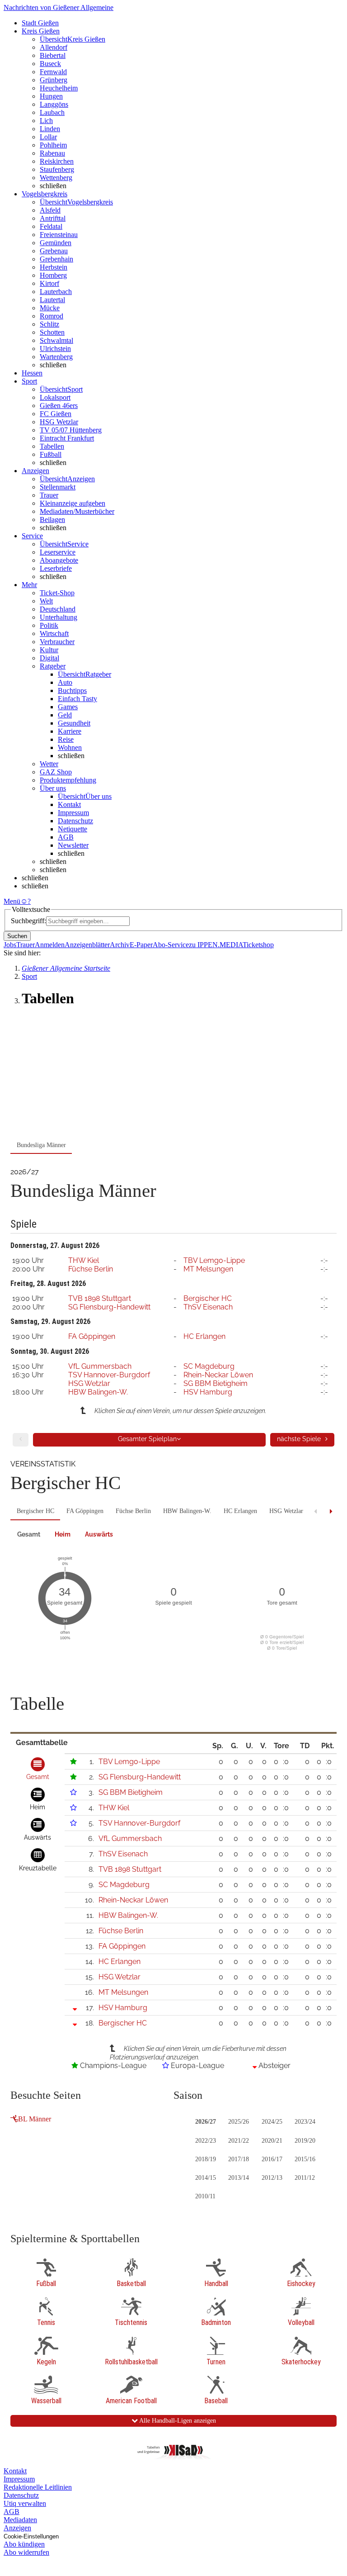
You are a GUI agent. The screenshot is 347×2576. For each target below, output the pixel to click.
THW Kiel (84, 1260)
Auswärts (99, 1534)
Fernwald (53, 72)
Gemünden (56, 243)
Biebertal (53, 55)
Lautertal (52, 300)
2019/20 (305, 2141)
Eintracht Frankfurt (67, 438)
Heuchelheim (59, 88)
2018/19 (206, 2159)
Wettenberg (56, 178)
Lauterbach (56, 292)
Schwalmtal (56, 340)
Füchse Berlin (91, 1269)
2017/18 (239, 2159)
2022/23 (206, 2141)
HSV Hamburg (208, 1392)
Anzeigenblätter (87, 945)
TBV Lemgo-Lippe (214, 1260)
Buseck (50, 64)
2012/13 (272, 2178)
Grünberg (54, 80)
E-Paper (141, 945)
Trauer (49, 495)
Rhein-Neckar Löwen (218, 1375)
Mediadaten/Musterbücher (77, 511)
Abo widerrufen (26, 2552)
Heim (63, 1534)
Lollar (48, 137)
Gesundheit (74, 723)
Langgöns (54, 104)
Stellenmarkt (58, 487)
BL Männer (35, 2119)
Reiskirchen (57, 161)
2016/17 (272, 2159)
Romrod (52, 316)
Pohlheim (53, 145)
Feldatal (51, 226)
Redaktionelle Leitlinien (38, 2487)
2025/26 (239, 2122)
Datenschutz (75, 821)
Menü (12, 901)
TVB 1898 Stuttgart (100, 1298)
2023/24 (305, 2122)
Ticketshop (258, 945)
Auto (65, 682)
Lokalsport (55, 397)
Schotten (52, 332)
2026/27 (206, 2122)
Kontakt (69, 804)
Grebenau (54, 251)
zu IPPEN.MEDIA (216, 945)
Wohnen (70, 747)
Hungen (51, 96)
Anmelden (50, 945)
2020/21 (272, 2141)
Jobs (10, 945)
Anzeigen (17, 2528)
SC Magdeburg (209, 1366)
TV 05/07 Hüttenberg (71, 430)
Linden (50, 129)
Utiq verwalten (25, 2503)
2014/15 (206, 2178)
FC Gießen (56, 414)
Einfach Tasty (77, 699)
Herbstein (54, 267)
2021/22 (239, 2141)
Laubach (52, 112)
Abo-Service (171, 945)
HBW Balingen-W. (98, 1392)
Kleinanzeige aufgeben (73, 503)
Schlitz (49, 324)
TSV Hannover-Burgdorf (109, 1375)
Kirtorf (49, 283)
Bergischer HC (208, 1298)
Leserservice (58, 552)
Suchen (17, 936)
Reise (66, 739)
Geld (65, 715)
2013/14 (239, 2178)
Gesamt (29, 1534)
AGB (66, 837)
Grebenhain (56, 259)
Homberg (53, 275)
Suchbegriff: (28, 921)
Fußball (51, 454)
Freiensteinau (59, 235)
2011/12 (305, 2178)
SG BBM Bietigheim (216, 1383)
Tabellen (52, 446)
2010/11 (205, 2196)
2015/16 (305, 2159)
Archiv (120, 945)
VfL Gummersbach (100, 1366)
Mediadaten (20, 2520)
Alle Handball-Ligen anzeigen (177, 2421)
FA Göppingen (92, 1336)
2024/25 (272, 2122)
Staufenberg (57, 169)
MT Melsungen (208, 1269)
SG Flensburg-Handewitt (109, 1307)
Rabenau (52, 153)
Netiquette (73, 829)
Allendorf (54, 47)
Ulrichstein (55, 349)
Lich (46, 121)
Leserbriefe (56, 568)
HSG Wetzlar (59, 422)
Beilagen (52, 519)
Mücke (50, 308)
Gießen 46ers (59, 406)
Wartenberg (56, 357)
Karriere (70, 731)
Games (68, 707)
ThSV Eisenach (208, 1307)
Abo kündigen (24, 2544)
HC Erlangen (204, 1336)
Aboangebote (59, 560)
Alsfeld (50, 210)
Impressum (73, 813)
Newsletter (73, 845)
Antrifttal (53, 218)
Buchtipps (72, 690)
